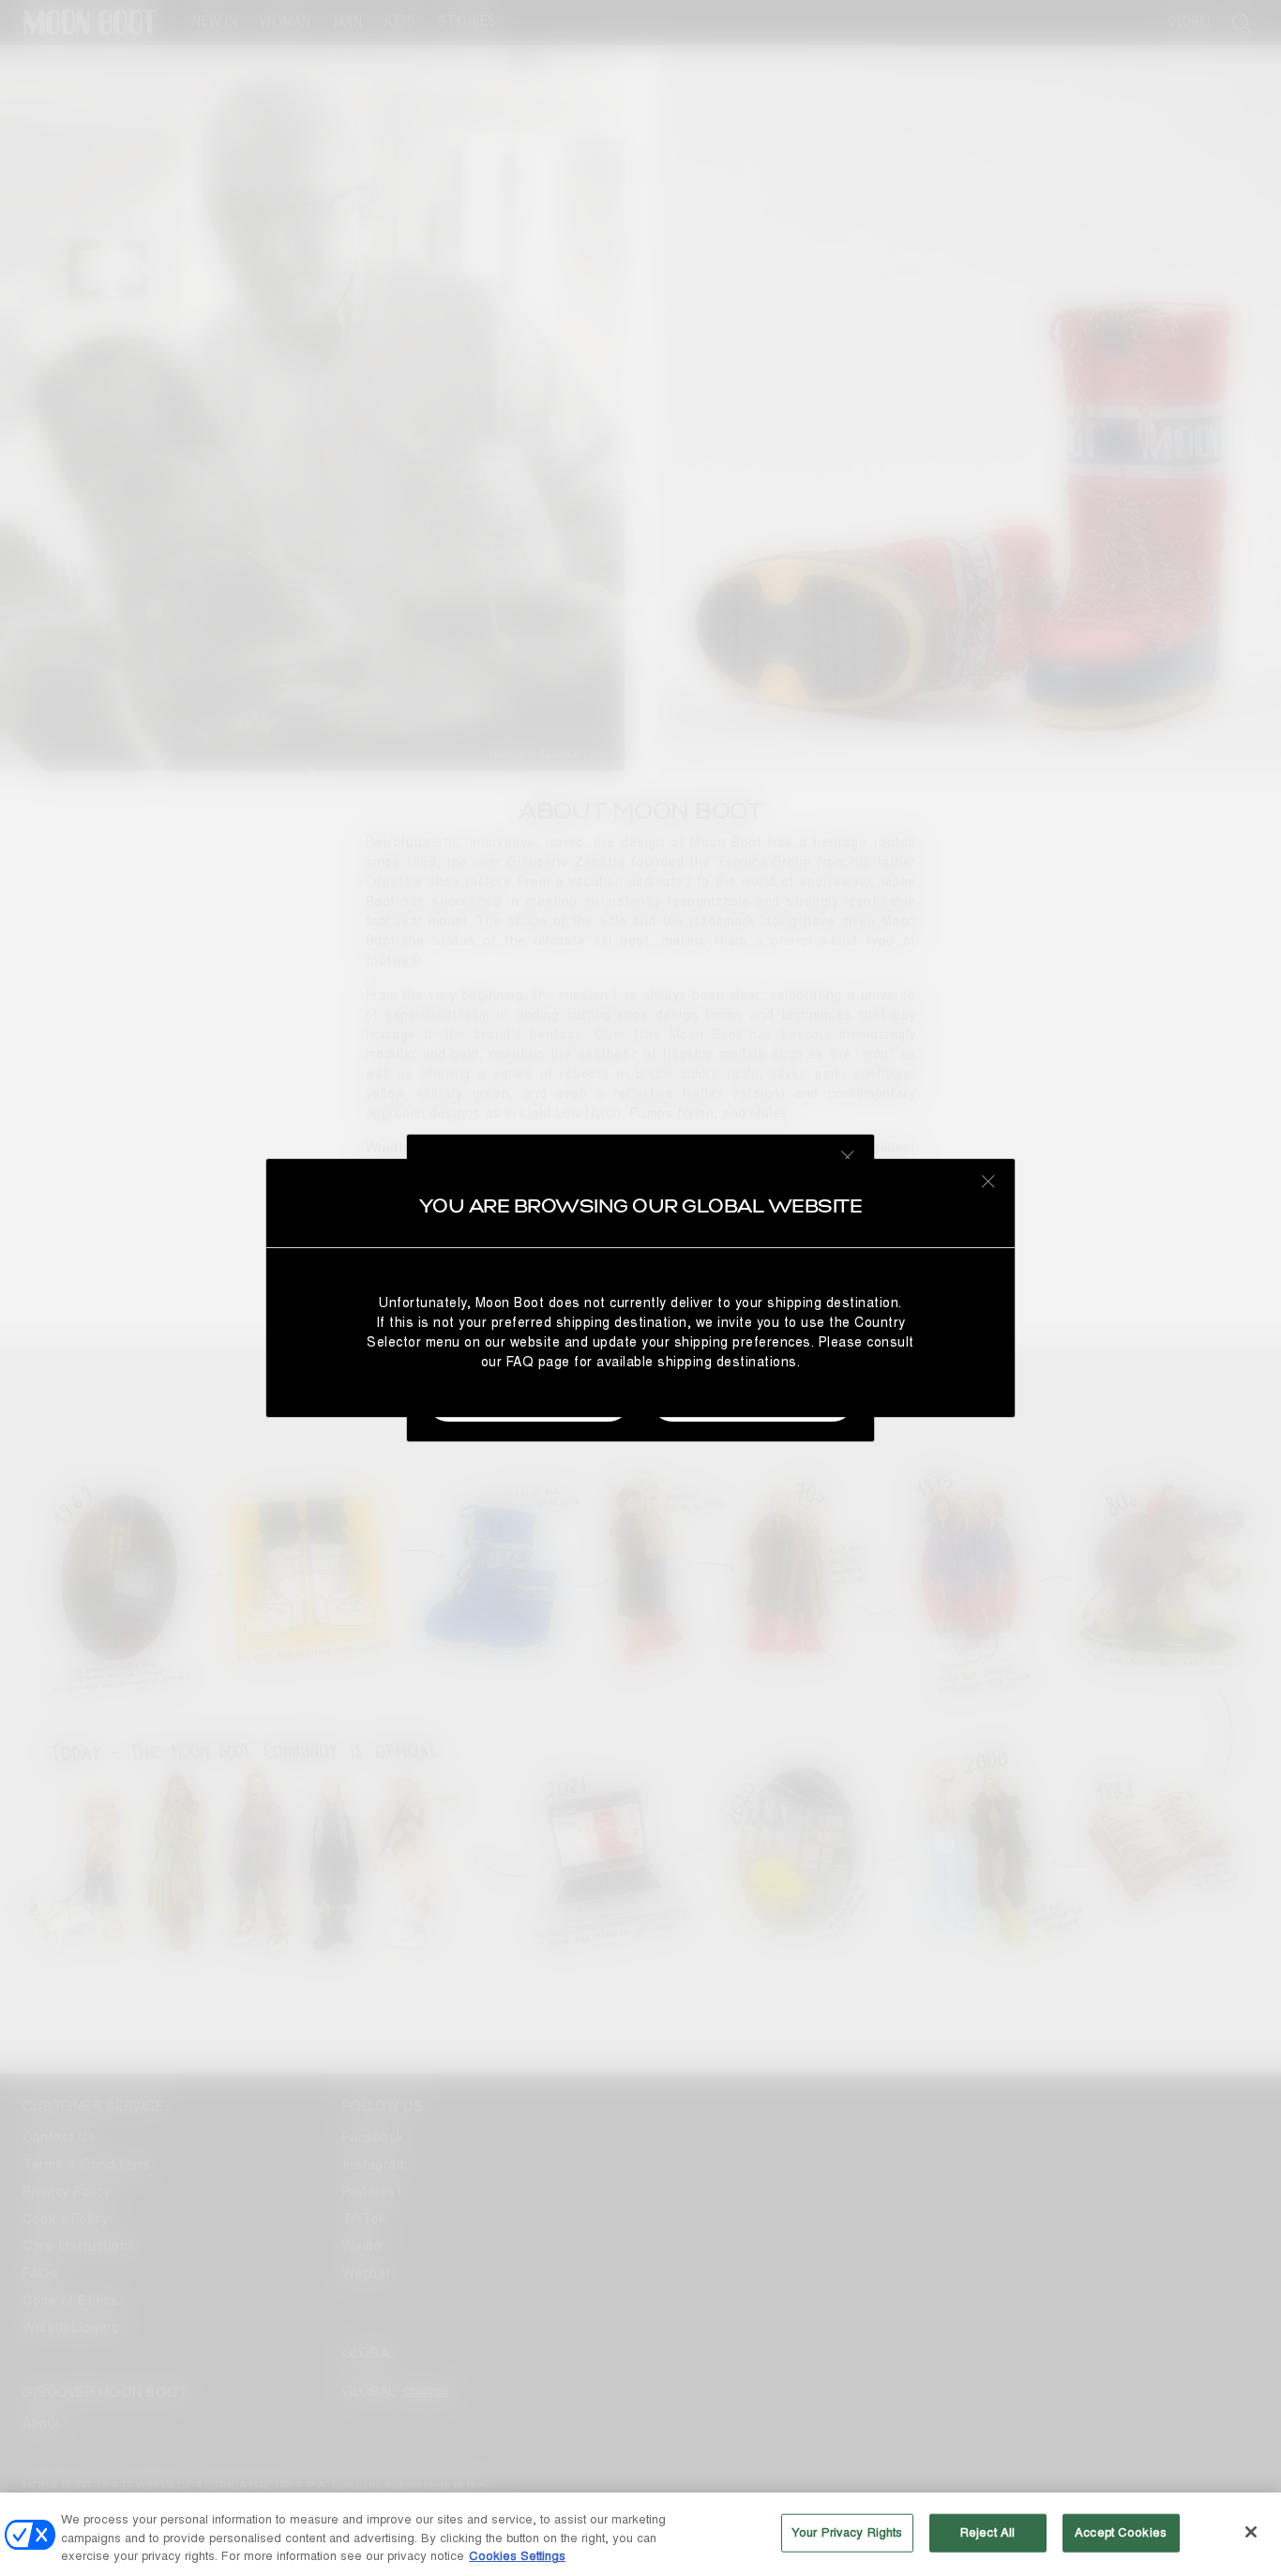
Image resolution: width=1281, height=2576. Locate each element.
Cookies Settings (517, 2556)
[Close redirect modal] (988, 1181)
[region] (640, 2534)
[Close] (1251, 2532)
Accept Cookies (1121, 2532)
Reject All (987, 2532)
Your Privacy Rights (847, 2532)
